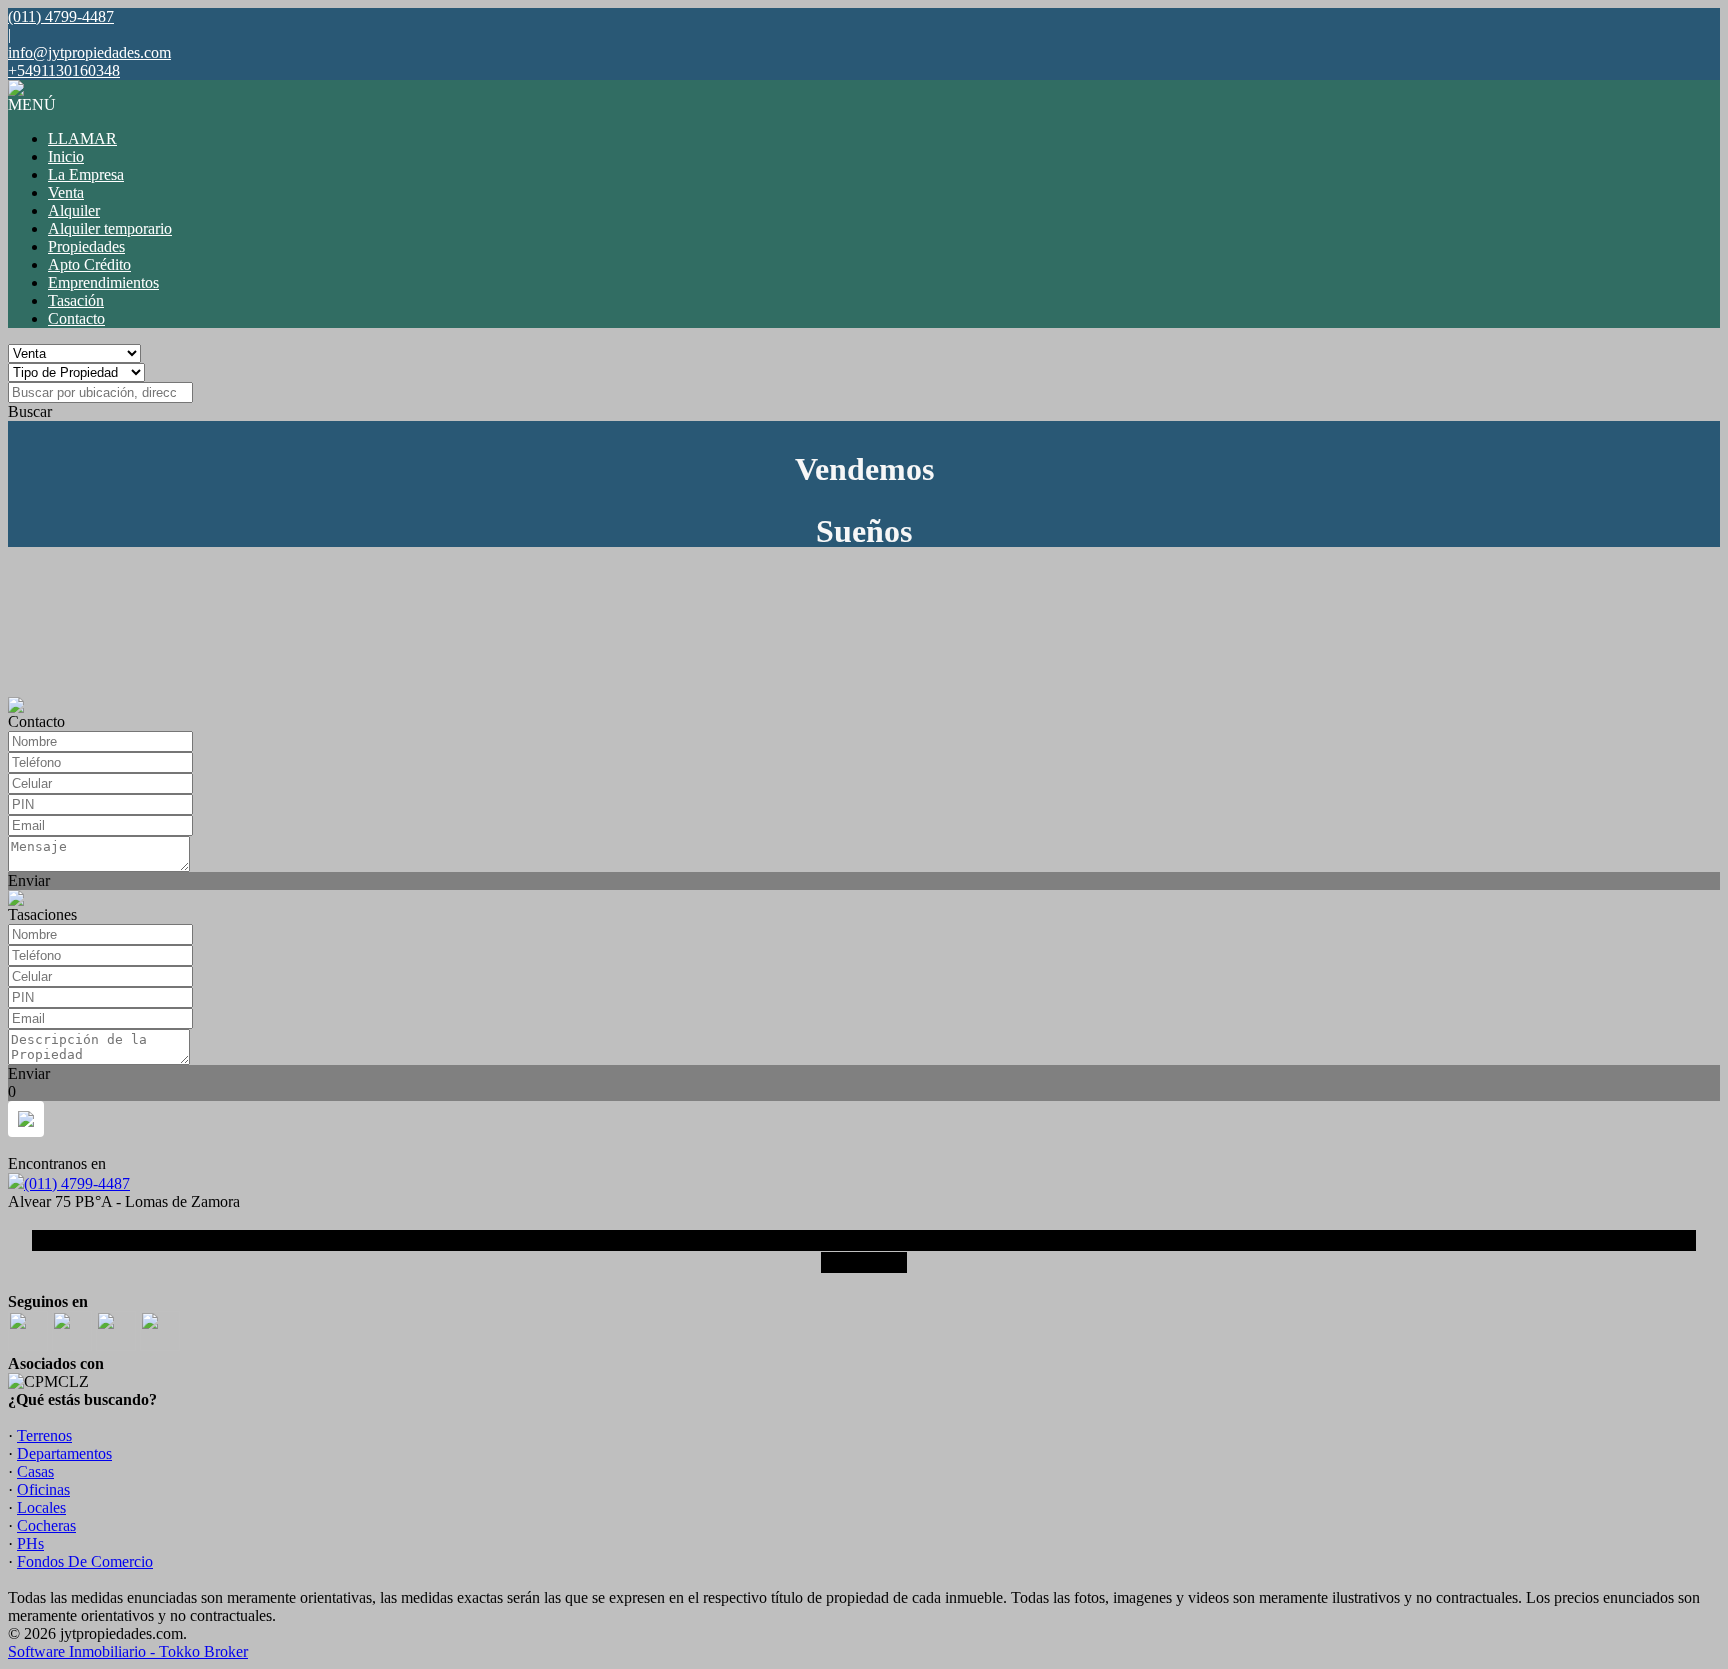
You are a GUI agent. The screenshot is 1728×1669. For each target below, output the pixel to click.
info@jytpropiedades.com (89, 52)
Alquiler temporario (110, 228)
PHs (30, 1543)
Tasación (76, 300)
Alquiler (74, 210)
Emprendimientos (103, 282)
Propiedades (86, 246)
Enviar (29, 880)
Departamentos (64, 1453)
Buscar (30, 411)
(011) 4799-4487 (77, 1183)
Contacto (76, 318)
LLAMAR (82, 138)
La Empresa (86, 174)
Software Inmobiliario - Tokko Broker (128, 1651)
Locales (41, 1507)
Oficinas (43, 1489)
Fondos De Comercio (85, 1561)
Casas (35, 1471)
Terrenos (44, 1435)
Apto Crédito (89, 264)
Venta (66, 192)
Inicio (66, 156)
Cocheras (46, 1525)
